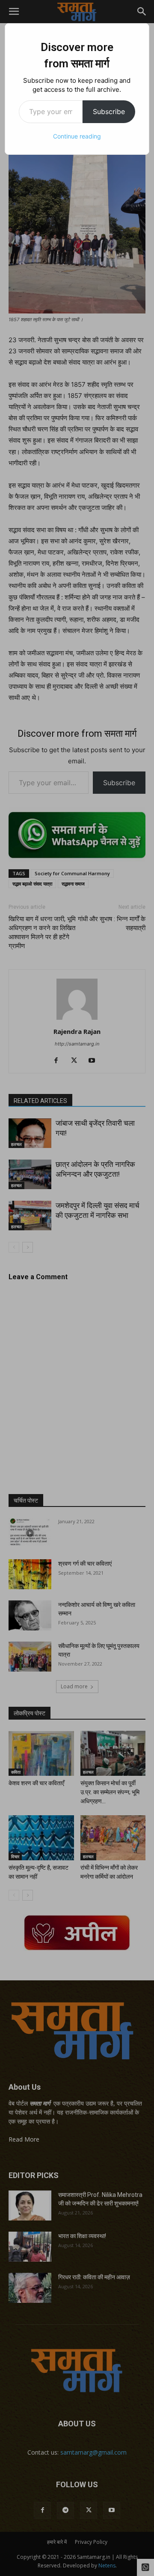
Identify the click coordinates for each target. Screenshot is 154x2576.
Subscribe (109, 111)
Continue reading (77, 136)
